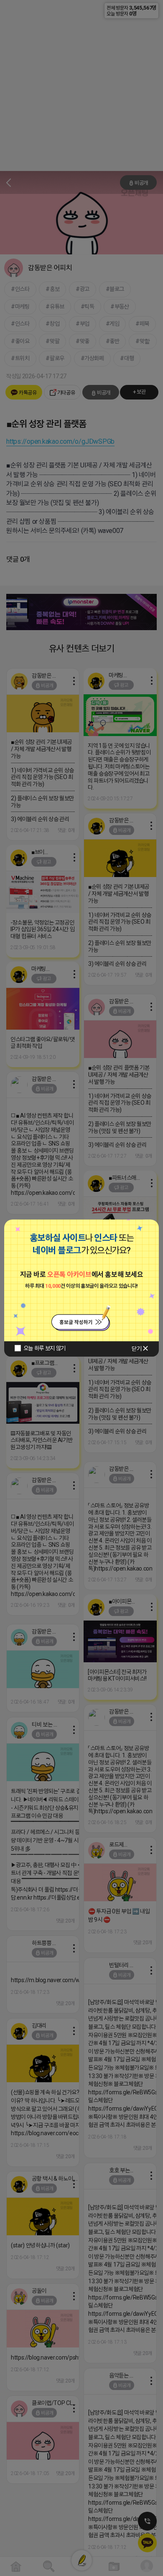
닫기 (136, 1349)
